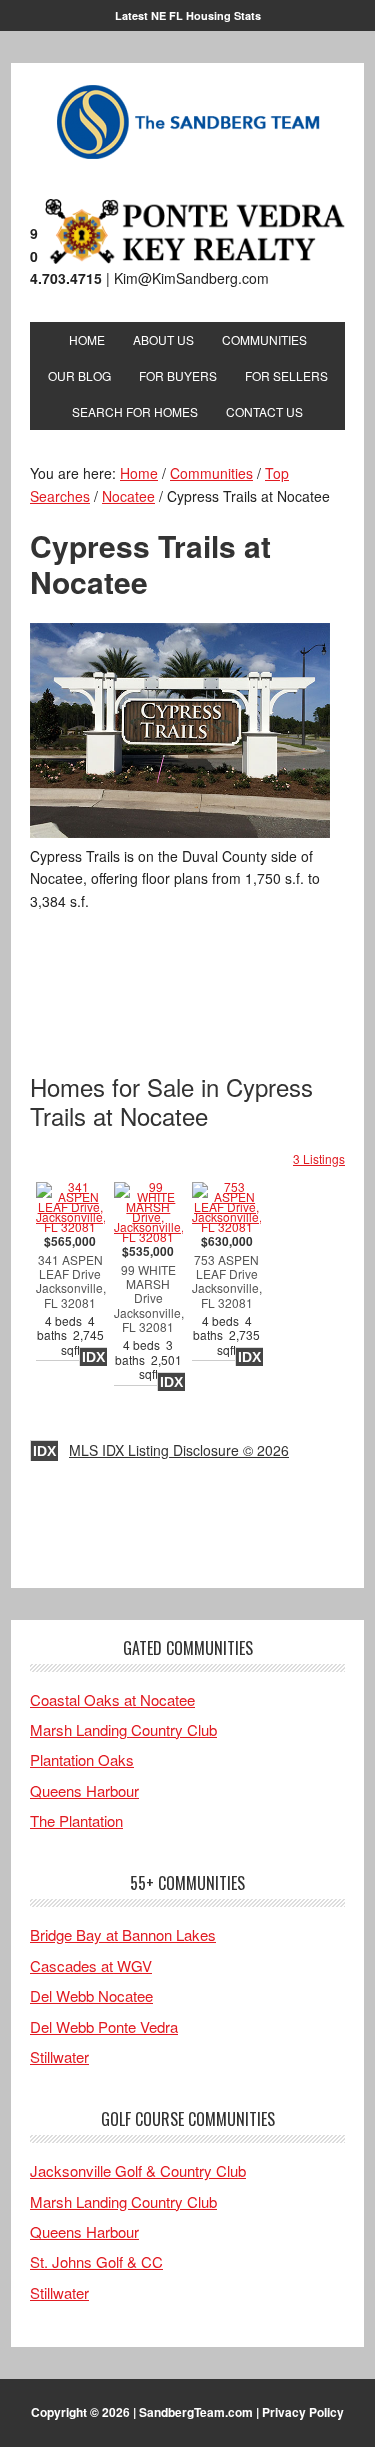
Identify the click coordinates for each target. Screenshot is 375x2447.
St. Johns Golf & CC (96, 2261)
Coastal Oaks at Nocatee (112, 1699)
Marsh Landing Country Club (123, 1729)
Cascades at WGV (91, 1965)
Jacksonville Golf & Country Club (138, 2170)
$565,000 (70, 1296)
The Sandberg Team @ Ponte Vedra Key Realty (188, 123)
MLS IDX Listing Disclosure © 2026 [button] (179, 1450)
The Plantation (76, 1820)
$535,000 (148, 1313)
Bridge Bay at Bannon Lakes (123, 1934)
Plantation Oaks (82, 1759)
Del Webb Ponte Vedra (104, 2026)
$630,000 (226, 1296)
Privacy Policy (303, 2412)
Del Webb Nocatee (91, 1995)
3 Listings (319, 1158)
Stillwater (59, 2056)
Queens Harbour (84, 1790)
